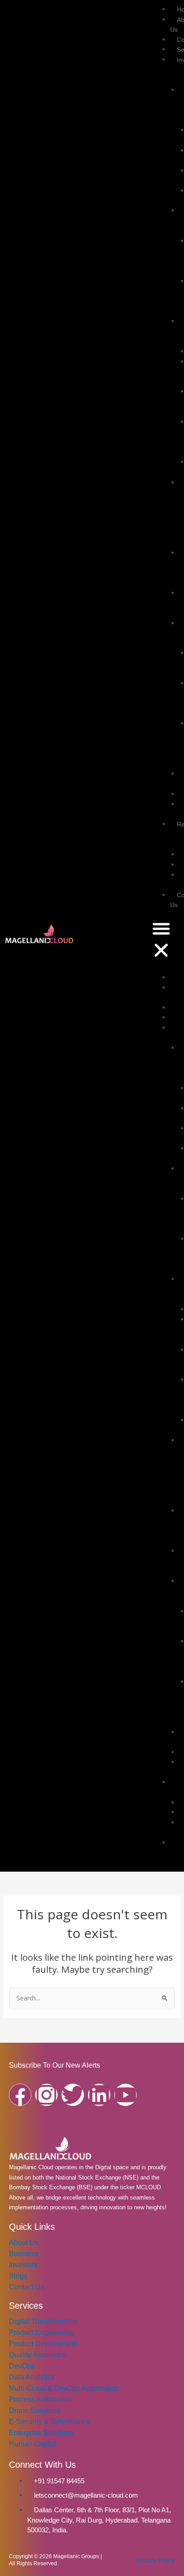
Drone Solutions (35, 2410)
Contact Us (27, 2287)
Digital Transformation (44, 2321)
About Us (24, 2243)
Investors (23, 2265)
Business (24, 2254)
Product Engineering (42, 2333)
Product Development (43, 2344)
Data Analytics (32, 2377)
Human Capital (33, 2444)
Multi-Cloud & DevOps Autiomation (64, 2388)
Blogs (18, 2276)
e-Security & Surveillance (50, 2422)
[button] (161, 941)
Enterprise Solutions (41, 2433)
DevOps (22, 2366)
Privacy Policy (156, 2560)
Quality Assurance (38, 2355)
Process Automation (41, 2399)
